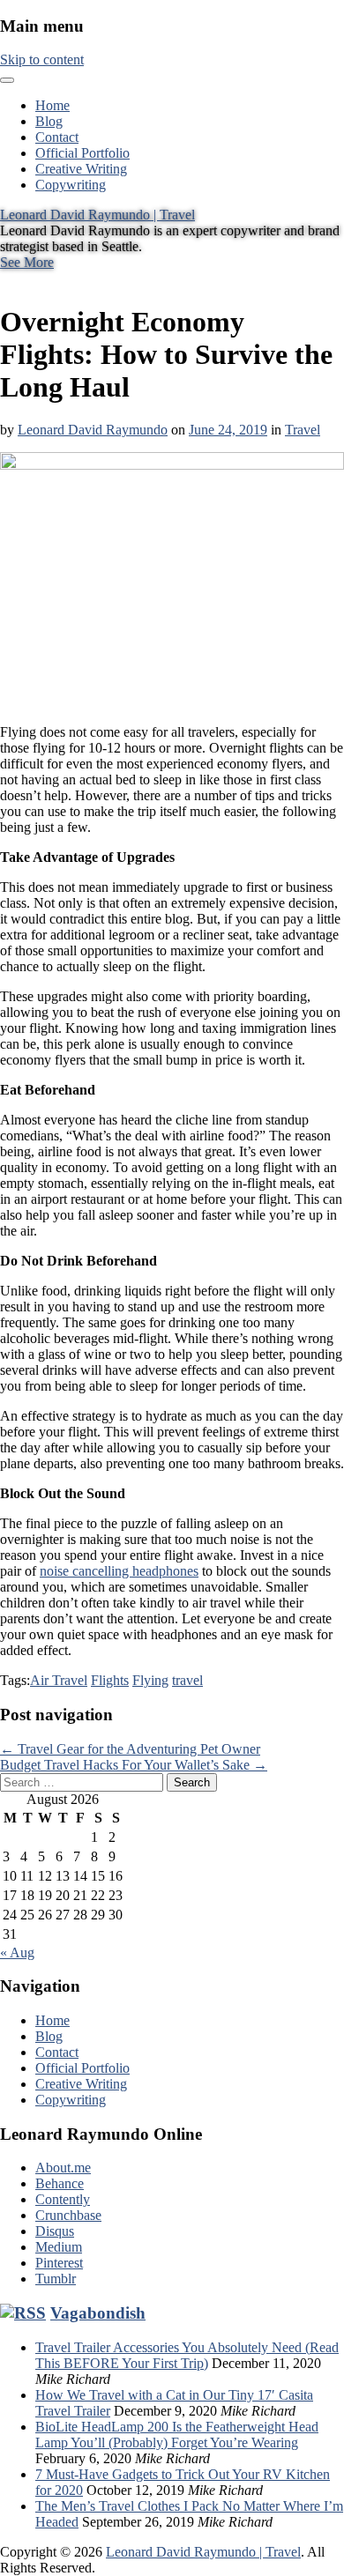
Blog (49, 121)
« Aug (17, 1952)
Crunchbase (68, 2215)
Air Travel (59, 1680)
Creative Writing (81, 169)
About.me (63, 2168)
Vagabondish (98, 2313)
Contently (63, 2199)
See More (27, 262)
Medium (59, 2247)
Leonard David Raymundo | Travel (97, 215)
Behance (60, 2183)
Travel (303, 430)
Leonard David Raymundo (93, 430)
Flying (150, 1680)
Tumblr (56, 2279)
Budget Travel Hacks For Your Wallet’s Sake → (134, 1765)
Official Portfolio (82, 153)
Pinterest (59, 2263)
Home (52, 105)
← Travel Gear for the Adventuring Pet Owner (130, 1749)
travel (187, 1680)
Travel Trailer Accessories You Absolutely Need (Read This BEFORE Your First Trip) (187, 2355)
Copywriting (71, 185)
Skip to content (42, 59)
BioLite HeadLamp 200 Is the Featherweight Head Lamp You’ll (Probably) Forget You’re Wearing (177, 2435)
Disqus (55, 2231)
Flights (110, 1680)
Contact (57, 137)
